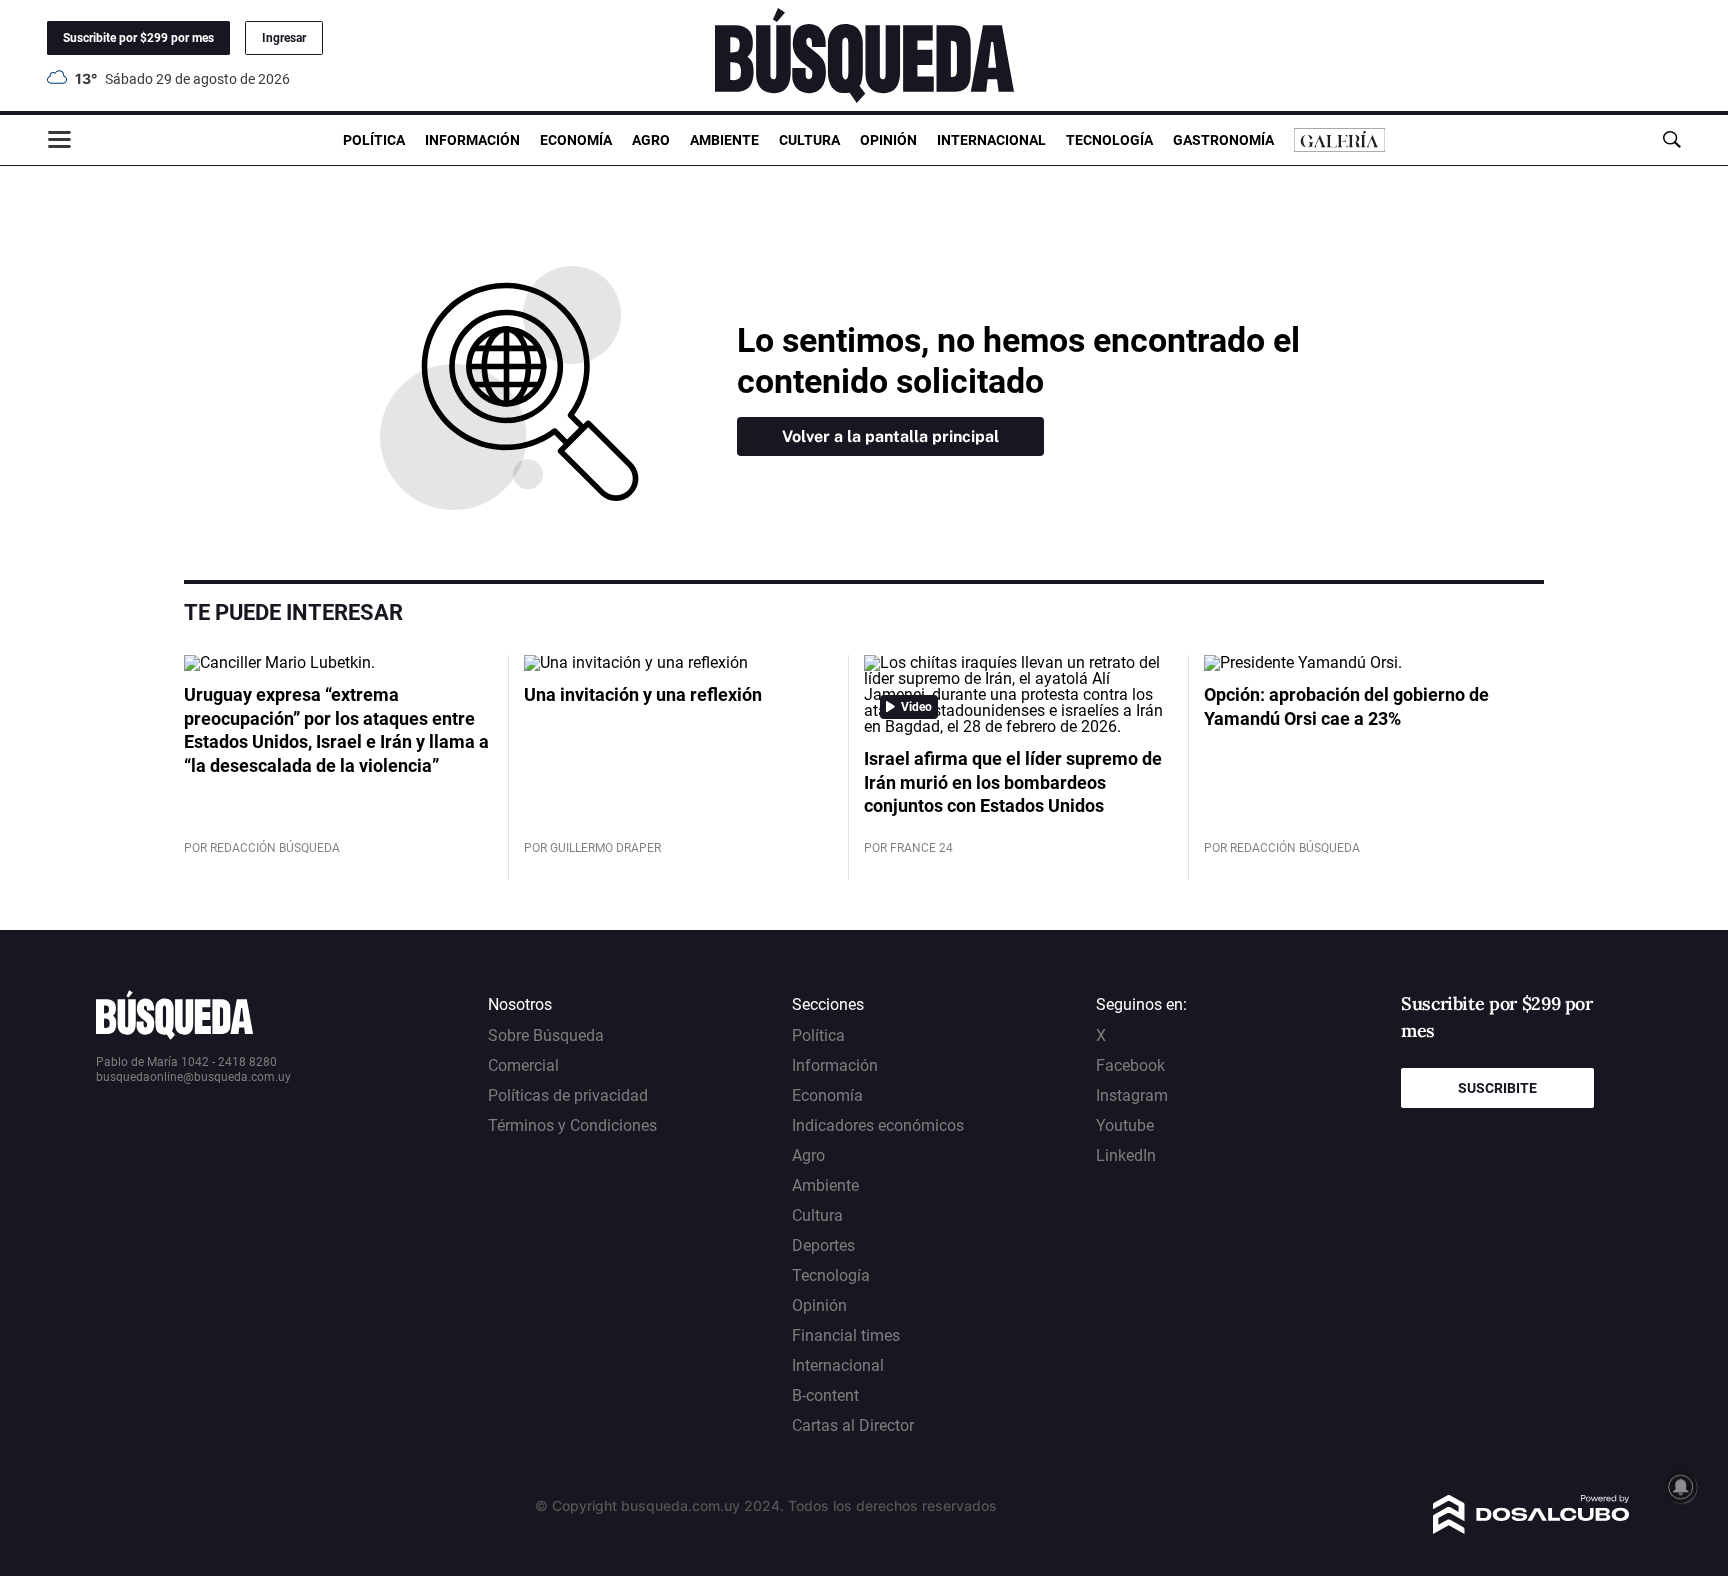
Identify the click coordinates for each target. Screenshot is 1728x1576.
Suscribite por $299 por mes (138, 38)
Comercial (523, 1065)
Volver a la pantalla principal (890, 436)
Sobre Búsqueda (546, 1035)
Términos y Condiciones (572, 1125)
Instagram (1132, 1095)
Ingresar (284, 38)
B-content (825, 1395)
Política (374, 140)
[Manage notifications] (1681, 1487)
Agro (651, 140)
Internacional (991, 140)
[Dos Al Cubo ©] (1531, 1528)
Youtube (1125, 1125)
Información (472, 140)
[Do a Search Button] (1671, 139)
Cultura (809, 140)
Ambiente (724, 140)
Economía (576, 140)
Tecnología (1109, 140)
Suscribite (1497, 1088)
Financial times (846, 1335)
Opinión (888, 140)
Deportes (823, 1245)
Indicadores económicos (878, 1125)
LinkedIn (1126, 1155)
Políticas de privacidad (568, 1095)
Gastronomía (1223, 140)
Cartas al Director (853, 1425)
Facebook (1130, 1065)
